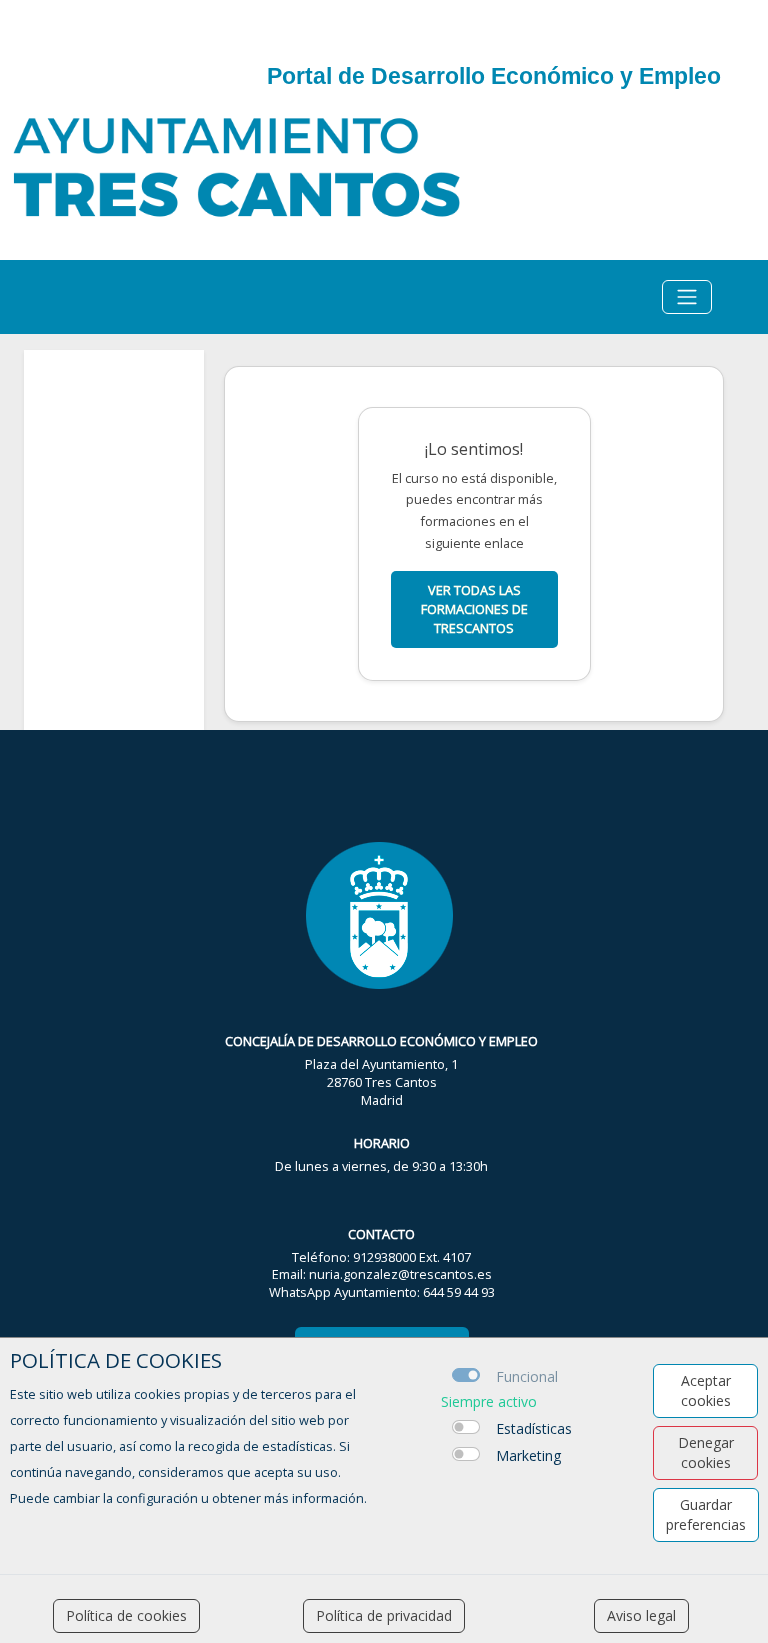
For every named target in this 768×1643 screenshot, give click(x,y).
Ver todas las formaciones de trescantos (474, 609)
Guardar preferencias (706, 1514)
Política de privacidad (384, 1615)
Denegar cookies (706, 1452)
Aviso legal (641, 1615)
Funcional (527, 1376)
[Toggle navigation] (687, 297)
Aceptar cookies (706, 1390)
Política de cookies (126, 1615)
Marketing (528, 1455)
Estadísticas (534, 1428)
